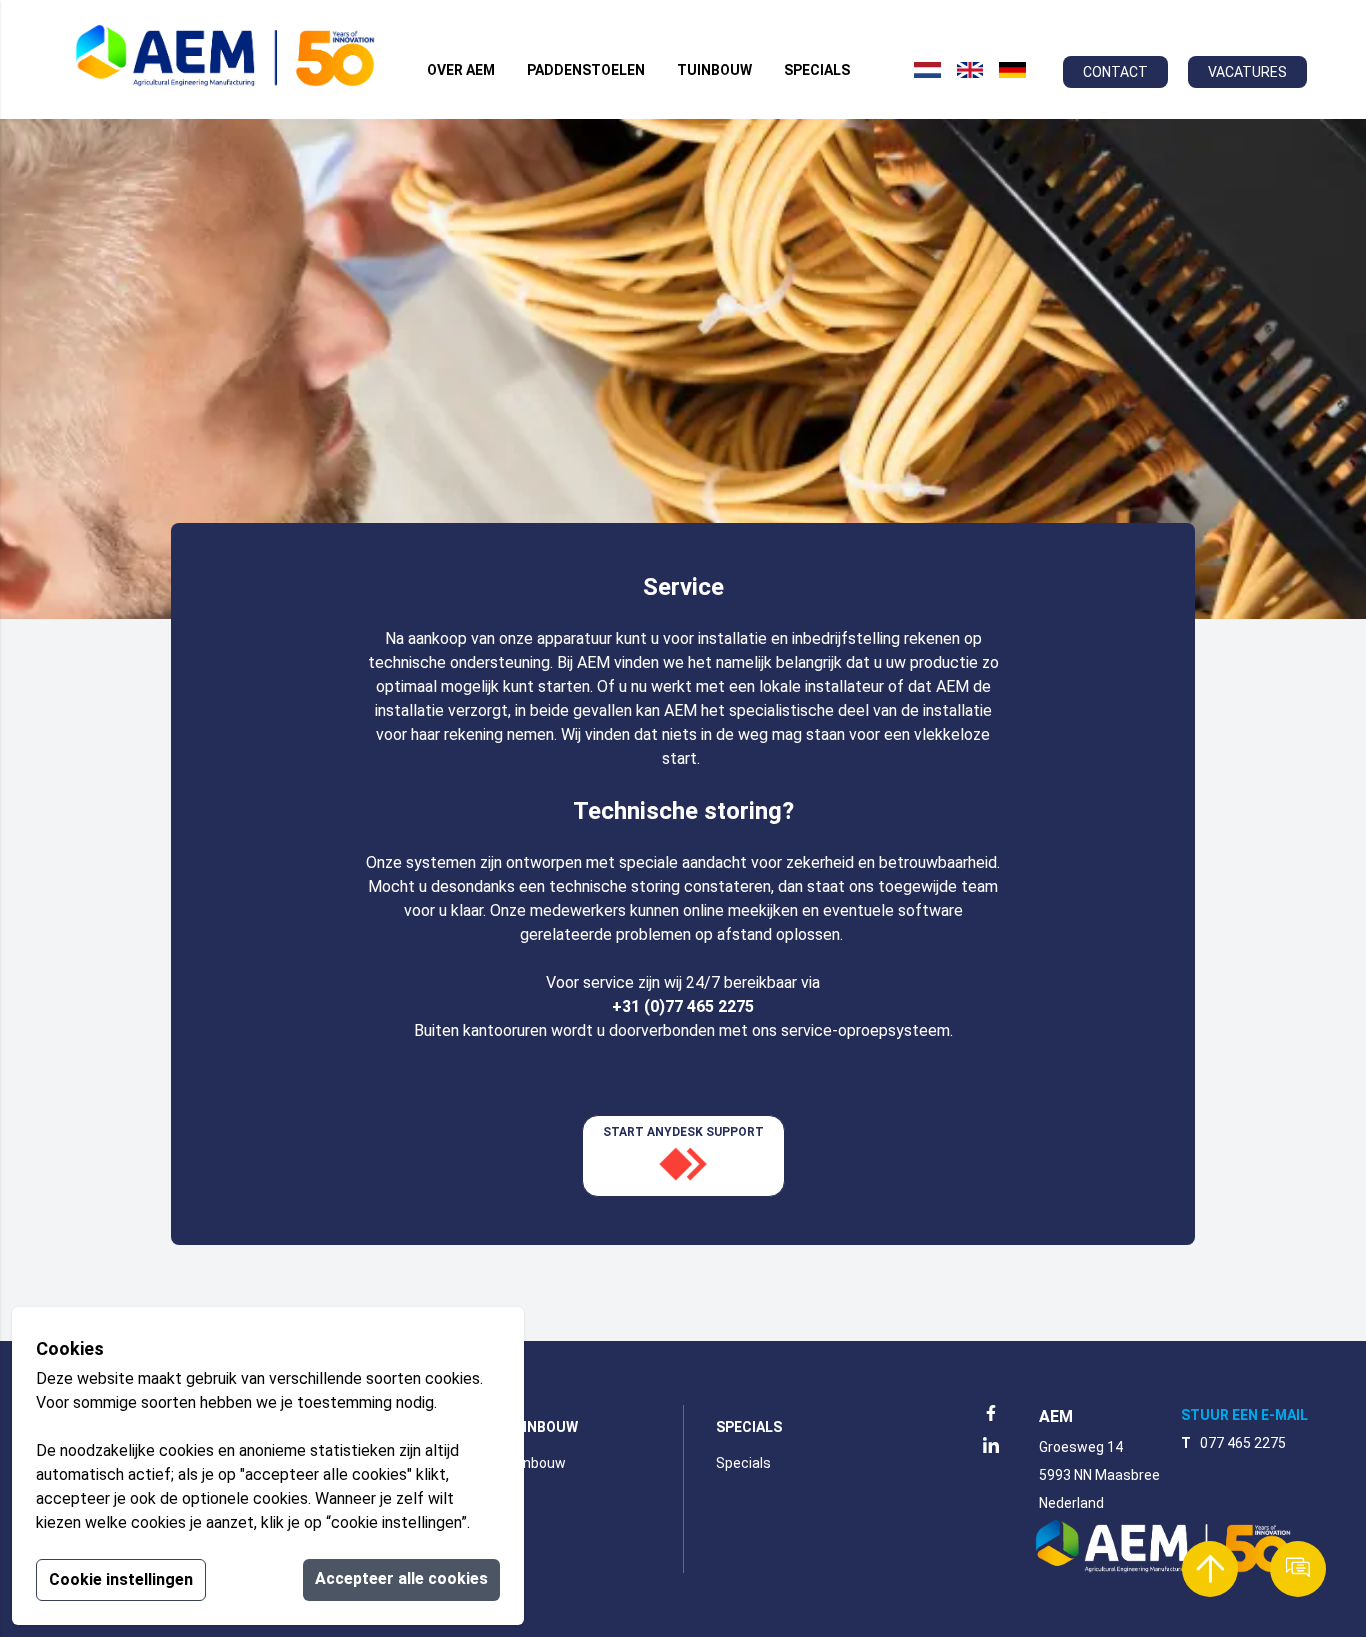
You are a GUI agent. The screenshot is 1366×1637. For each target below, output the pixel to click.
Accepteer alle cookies (401, 1578)
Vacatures (1247, 72)
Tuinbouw (714, 70)
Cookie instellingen (121, 1579)
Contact (1115, 72)
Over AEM (461, 70)
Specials (817, 70)
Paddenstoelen (586, 70)
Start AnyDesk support (683, 1132)
